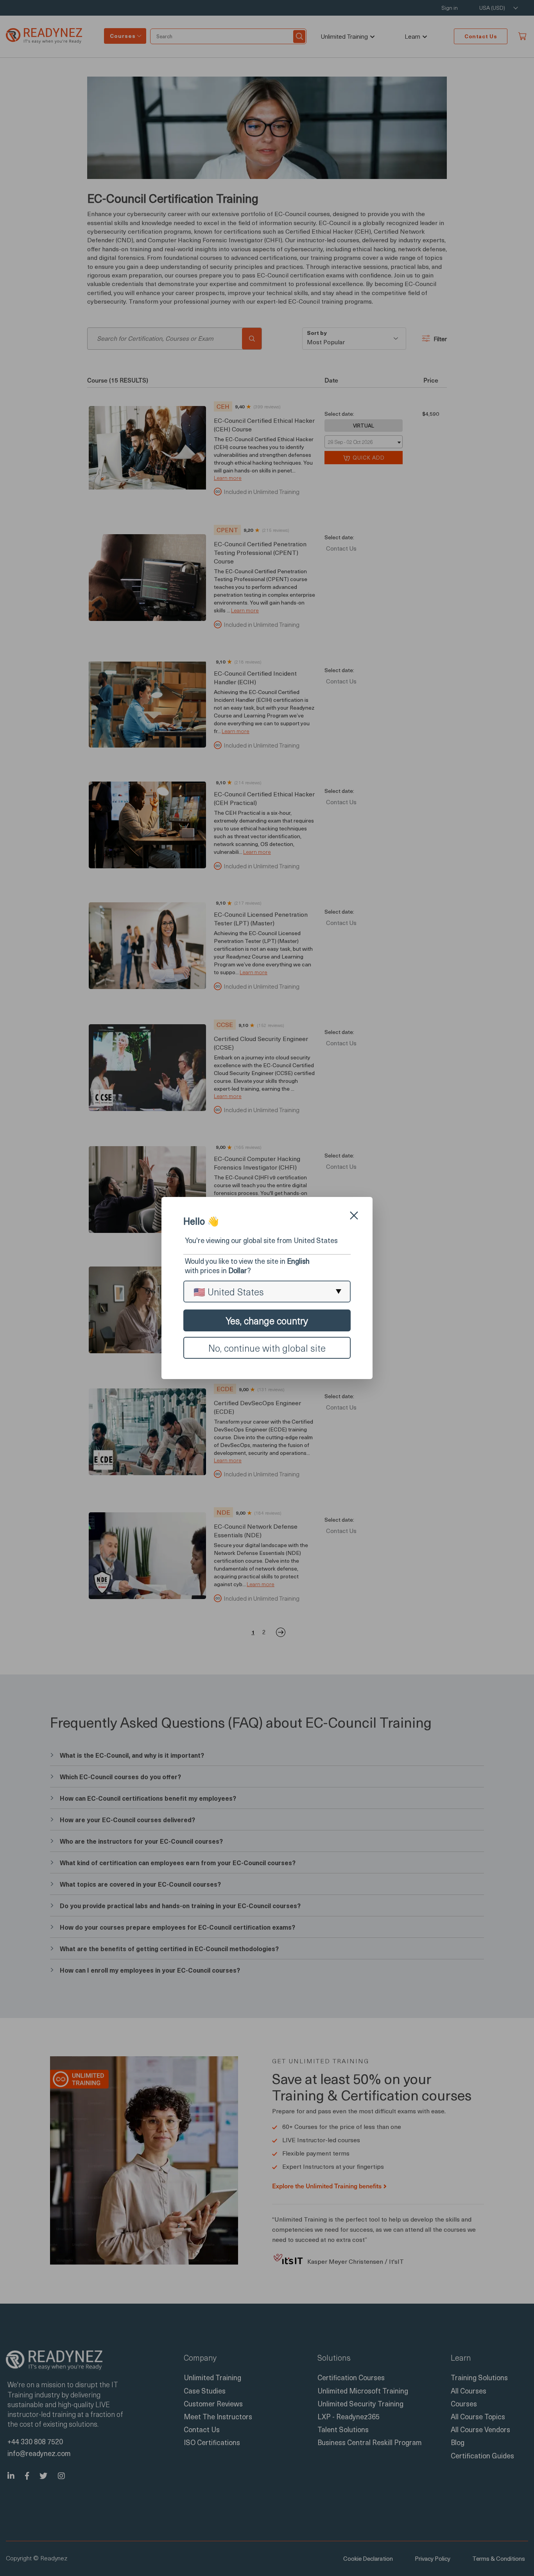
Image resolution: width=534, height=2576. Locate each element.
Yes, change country (267, 1320)
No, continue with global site (267, 1348)
